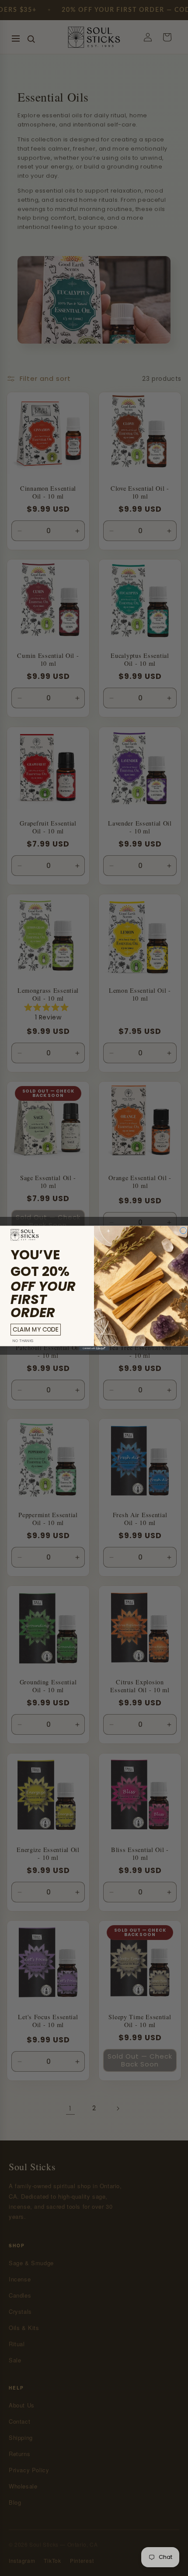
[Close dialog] (183, 1230)
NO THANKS (23, 1340)
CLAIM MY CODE (35, 1329)
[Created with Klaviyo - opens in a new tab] (94, 1348)
